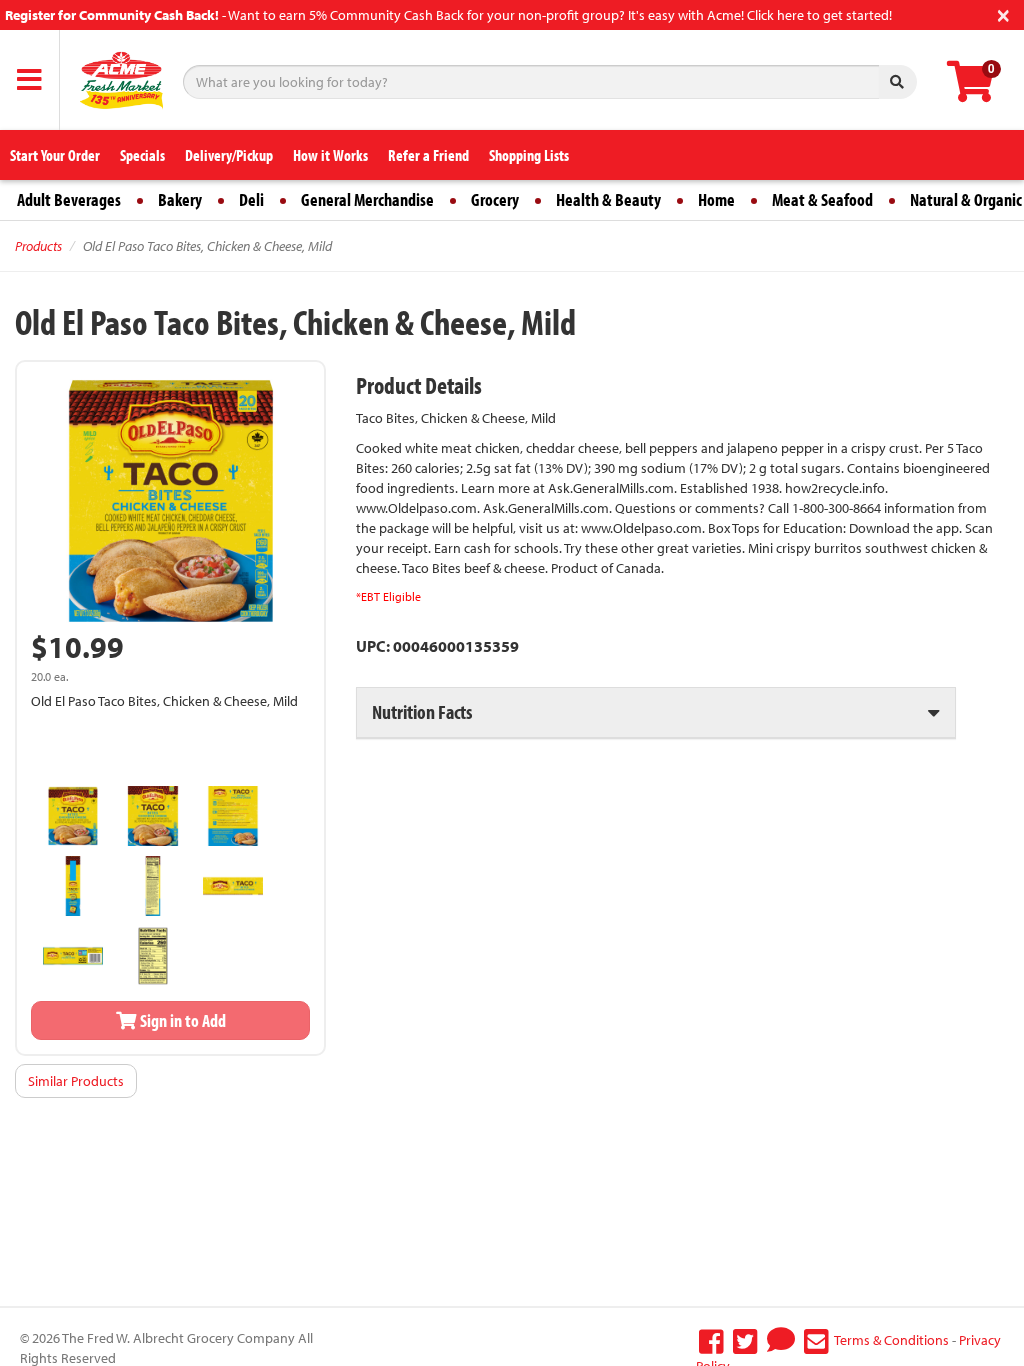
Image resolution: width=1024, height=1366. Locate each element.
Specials (142, 155)
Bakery (180, 199)
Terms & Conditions (891, 1340)
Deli (251, 199)
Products (38, 246)
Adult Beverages (69, 199)
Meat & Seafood (822, 199)
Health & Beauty (608, 199)
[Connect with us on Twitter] (745, 1340)
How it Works (330, 155)
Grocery (495, 199)
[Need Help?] (781, 1340)
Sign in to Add (181, 1020)
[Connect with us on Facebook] (711, 1340)
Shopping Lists (529, 155)
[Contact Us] (816, 1340)
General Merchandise (367, 199)
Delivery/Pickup (229, 155)
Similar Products (76, 1081)
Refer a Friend (428, 155)
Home (716, 199)
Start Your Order (55, 155)
